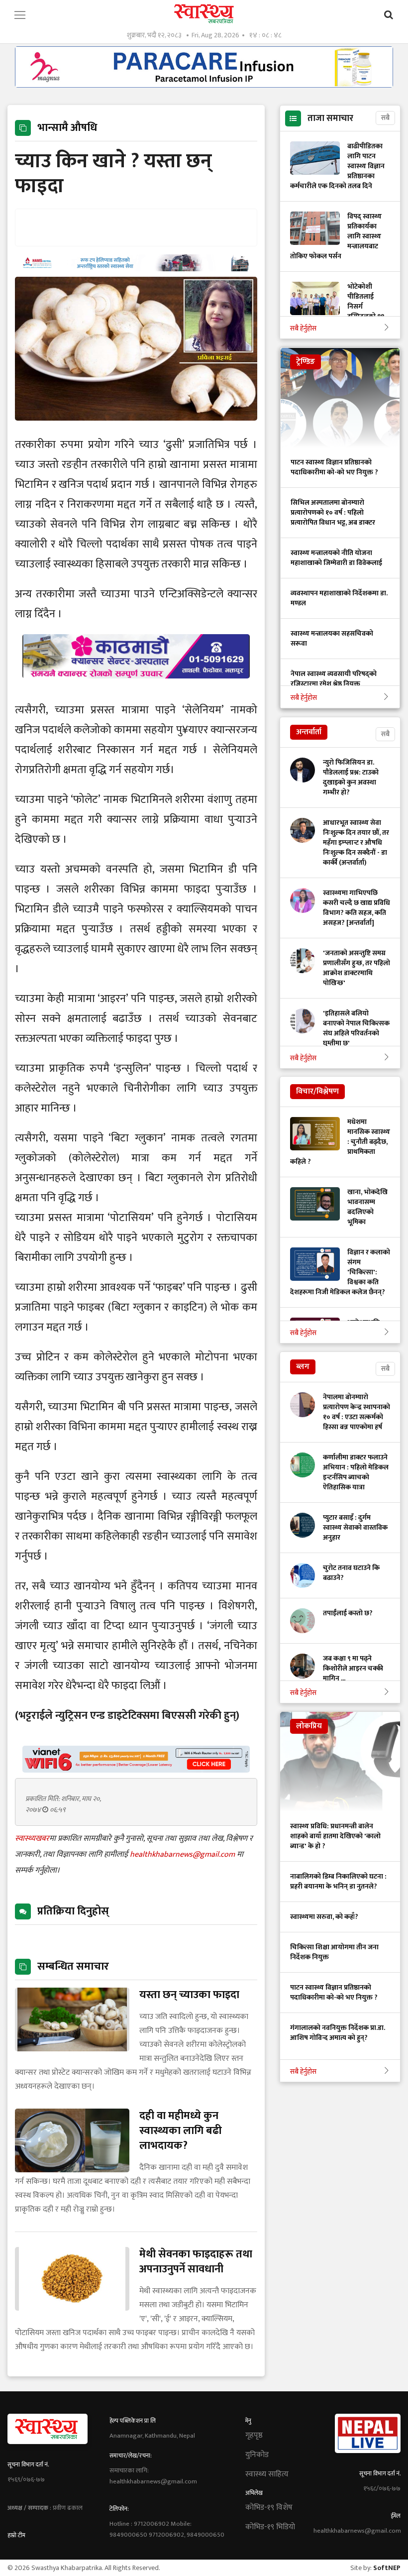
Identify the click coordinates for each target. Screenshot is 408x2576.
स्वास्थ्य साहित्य (267, 2474)
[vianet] (136, 1770)
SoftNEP (387, 2568)
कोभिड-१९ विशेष (269, 2508)
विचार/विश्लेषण (317, 1091)
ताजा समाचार (330, 118)
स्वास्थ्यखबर (32, 1839)
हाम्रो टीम (16, 2535)
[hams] (136, 269)
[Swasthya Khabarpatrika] (204, 14)
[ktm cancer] (136, 690)
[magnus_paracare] (204, 85)
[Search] (389, 15)
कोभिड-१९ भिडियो (270, 2527)
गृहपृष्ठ (254, 2436)
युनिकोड (257, 2455)
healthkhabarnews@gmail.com (183, 1854)
